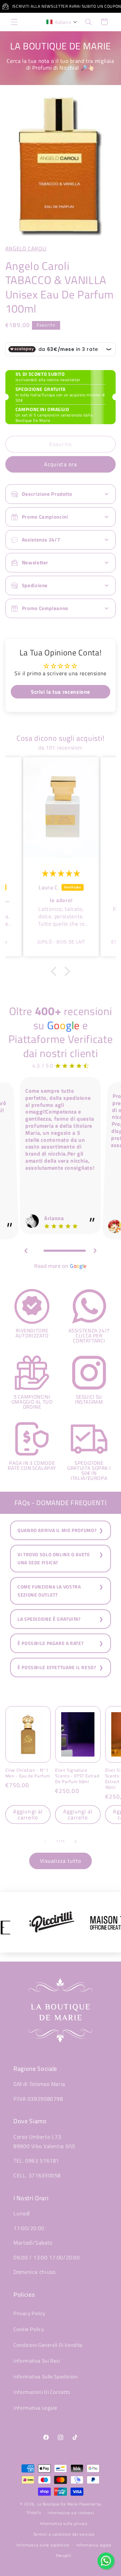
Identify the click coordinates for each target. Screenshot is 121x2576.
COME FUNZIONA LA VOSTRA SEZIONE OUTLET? (49, 1591)
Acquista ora (61, 464)
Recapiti (64, 2555)
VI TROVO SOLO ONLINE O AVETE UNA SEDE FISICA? (54, 1559)
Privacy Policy (29, 2313)
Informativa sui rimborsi (71, 2513)
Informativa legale (94, 2545)
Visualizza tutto (61, 1861)
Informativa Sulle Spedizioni (46, 2377)
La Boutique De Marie (58, 2504)
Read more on (61, 1266)
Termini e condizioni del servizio (64, 2534)
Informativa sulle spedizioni (43, 2545)
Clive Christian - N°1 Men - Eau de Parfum (28, 1773)
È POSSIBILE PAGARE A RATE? (50, 1643)
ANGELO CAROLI (26, 248)
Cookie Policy (29, 2329)
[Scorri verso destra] (76, 1842)
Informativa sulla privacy (64, 2523)
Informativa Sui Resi (37, 2361)
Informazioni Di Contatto (42, 2392)
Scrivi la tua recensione (61, 692)
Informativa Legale (35, 2408)
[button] (14, 22)
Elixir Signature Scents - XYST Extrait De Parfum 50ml (77, 1776)
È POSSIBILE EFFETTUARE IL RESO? (57, 1667)
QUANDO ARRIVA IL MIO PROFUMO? (57, 1530)
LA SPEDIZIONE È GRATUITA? (49, 1619)
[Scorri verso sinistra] (45, 1842)
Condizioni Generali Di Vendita (48, 2345)
